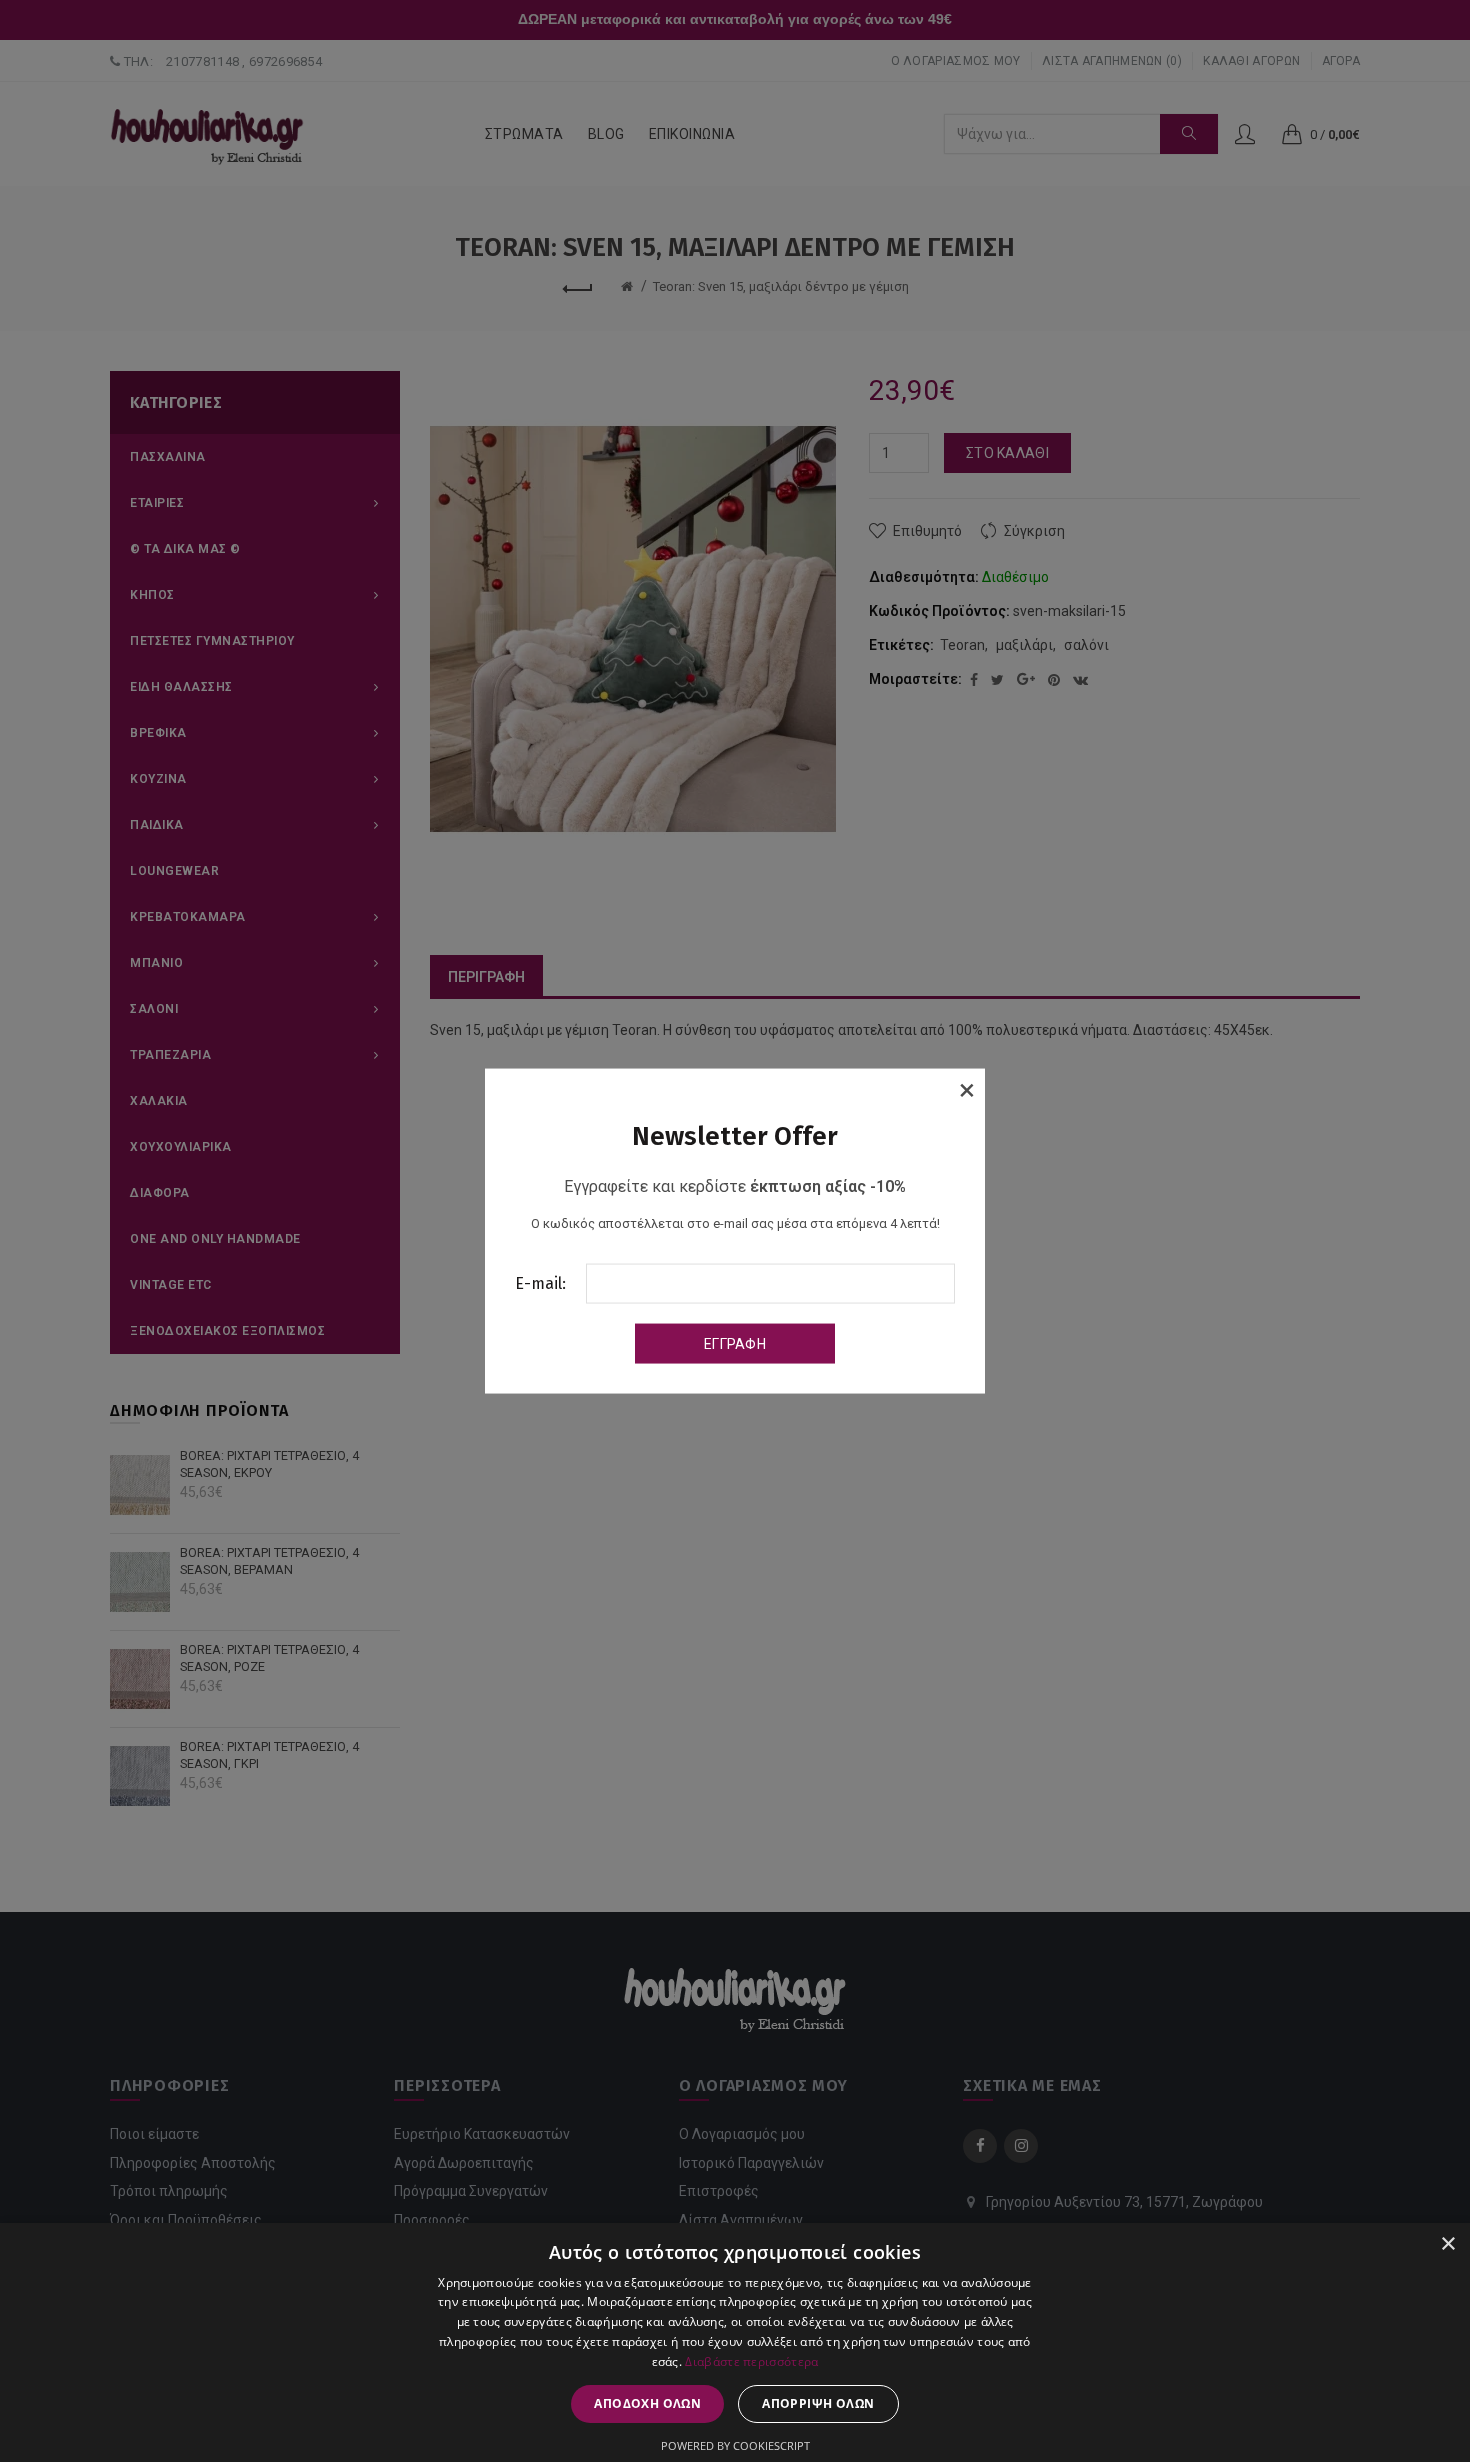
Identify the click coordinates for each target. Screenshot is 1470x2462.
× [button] (1447, 2244)
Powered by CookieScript (735, 2445)
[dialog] (735, 2342)
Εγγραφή (735, 1343)
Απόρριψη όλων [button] (818, 2403)
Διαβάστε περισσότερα (751, 2361)
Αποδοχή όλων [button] (647, 2403)
